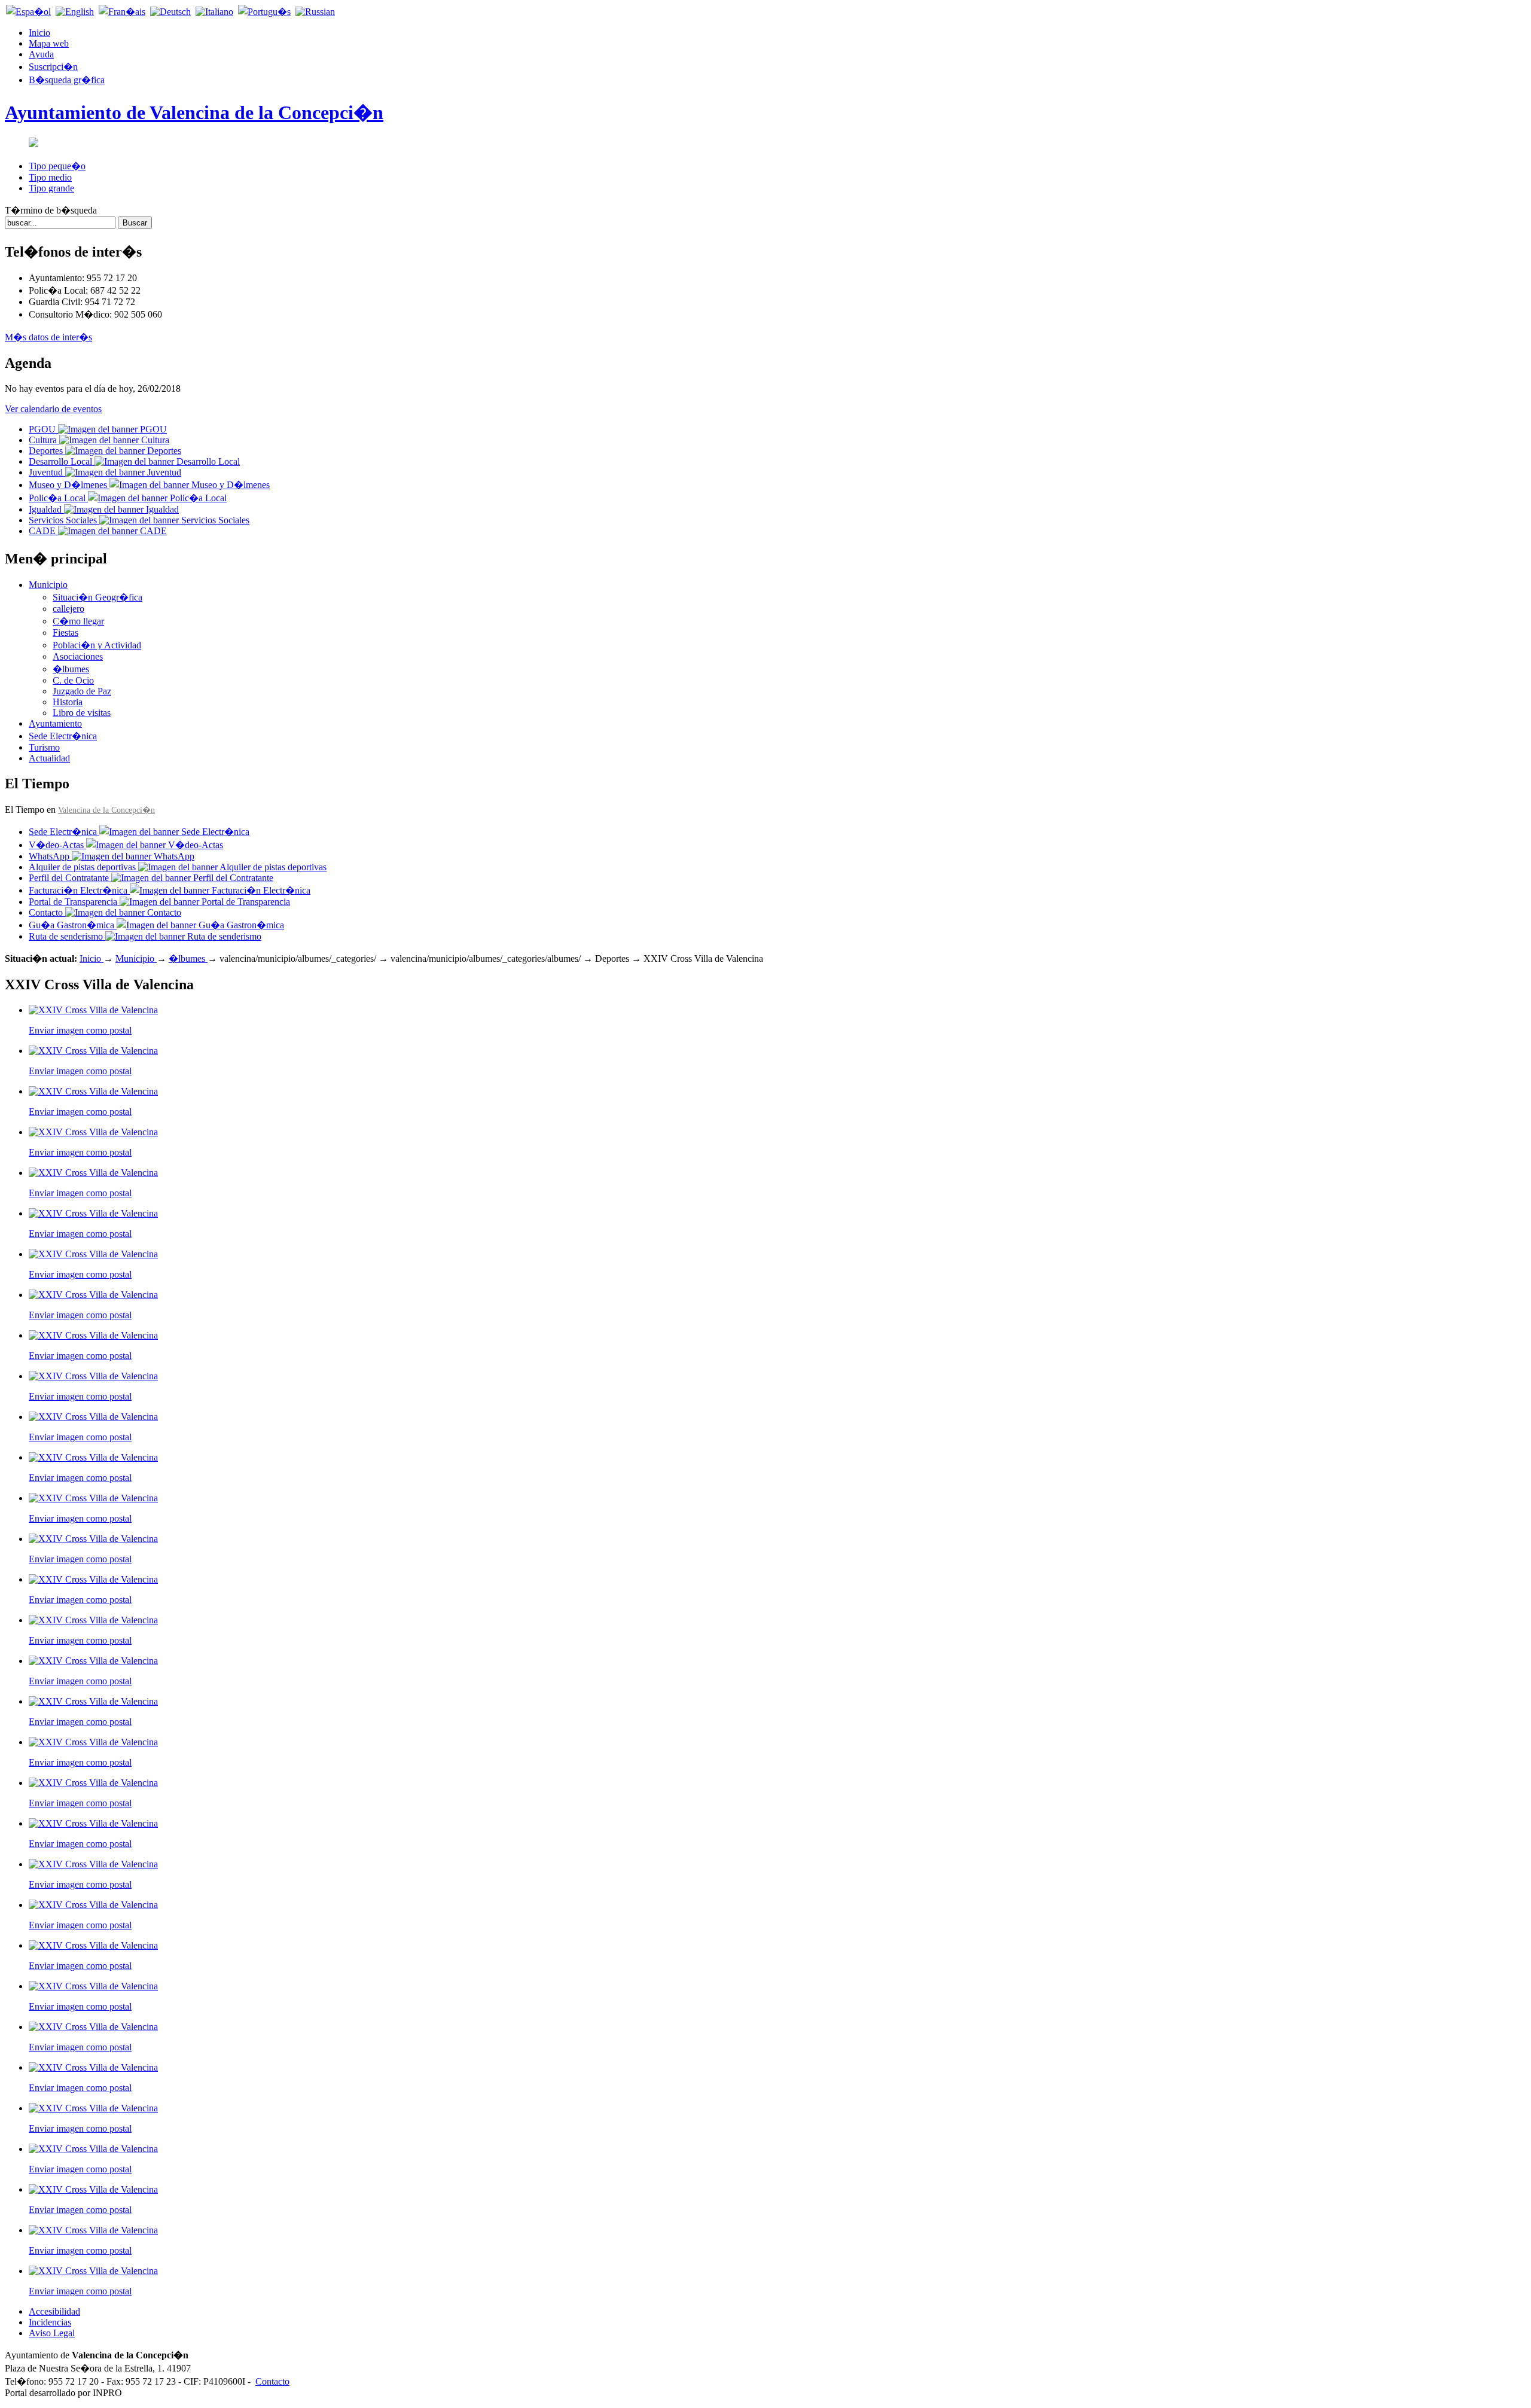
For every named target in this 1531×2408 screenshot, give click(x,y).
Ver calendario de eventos (53, 409)
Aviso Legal (52, 2333)
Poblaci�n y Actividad (97, 645)
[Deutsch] (170, 12)
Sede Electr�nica (63, 736)
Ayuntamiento (55, 723)
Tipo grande (51, 188)
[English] (75, 12)
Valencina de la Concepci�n (106, 810)
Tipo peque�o (57, 166)
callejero (68, 609)
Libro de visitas (82, 713)
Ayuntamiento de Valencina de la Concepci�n (194, 112)
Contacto (272, 2381)
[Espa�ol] (28, 12)
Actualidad (49, 758)
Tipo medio (50, 177)
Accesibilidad (54, 2311)
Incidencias (50, 2322)
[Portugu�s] (264, 12)
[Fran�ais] (122, 12)
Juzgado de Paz (82, 691)
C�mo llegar (78, 621)
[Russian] (315, 12)
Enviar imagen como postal (80, 1030)
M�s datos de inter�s (48, 337)
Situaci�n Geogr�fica (97, 597)
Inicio (92, 958)
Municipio (48, 585)
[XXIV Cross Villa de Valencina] (93, 1010)
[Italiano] (214, 12)
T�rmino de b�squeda (51, 210)
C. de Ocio (73, 680)
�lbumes (71, 669)
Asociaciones (78, 656)
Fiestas (65, 633)
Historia (68, 702)
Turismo (44, 747)
